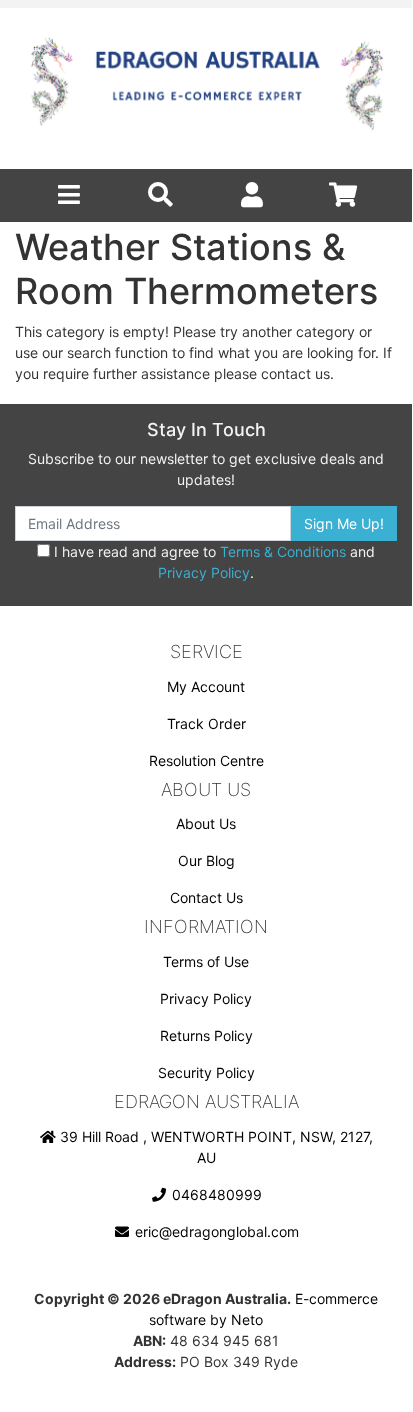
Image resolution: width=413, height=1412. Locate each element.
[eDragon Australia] (206, 88)
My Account (206, 686)
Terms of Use (206, 961)
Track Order (206, 723)
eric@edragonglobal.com (215, 1231)
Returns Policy (206, 1035)
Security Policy (206, 1072)
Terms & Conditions (283, 551)
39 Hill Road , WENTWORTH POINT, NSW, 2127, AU (214, 1147)
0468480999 (215, 1194)
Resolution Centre (206, 760)
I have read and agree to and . (212, 562)
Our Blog (206, 860)
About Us (206, 823)
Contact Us (206, 897)
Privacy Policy (204, 572)
